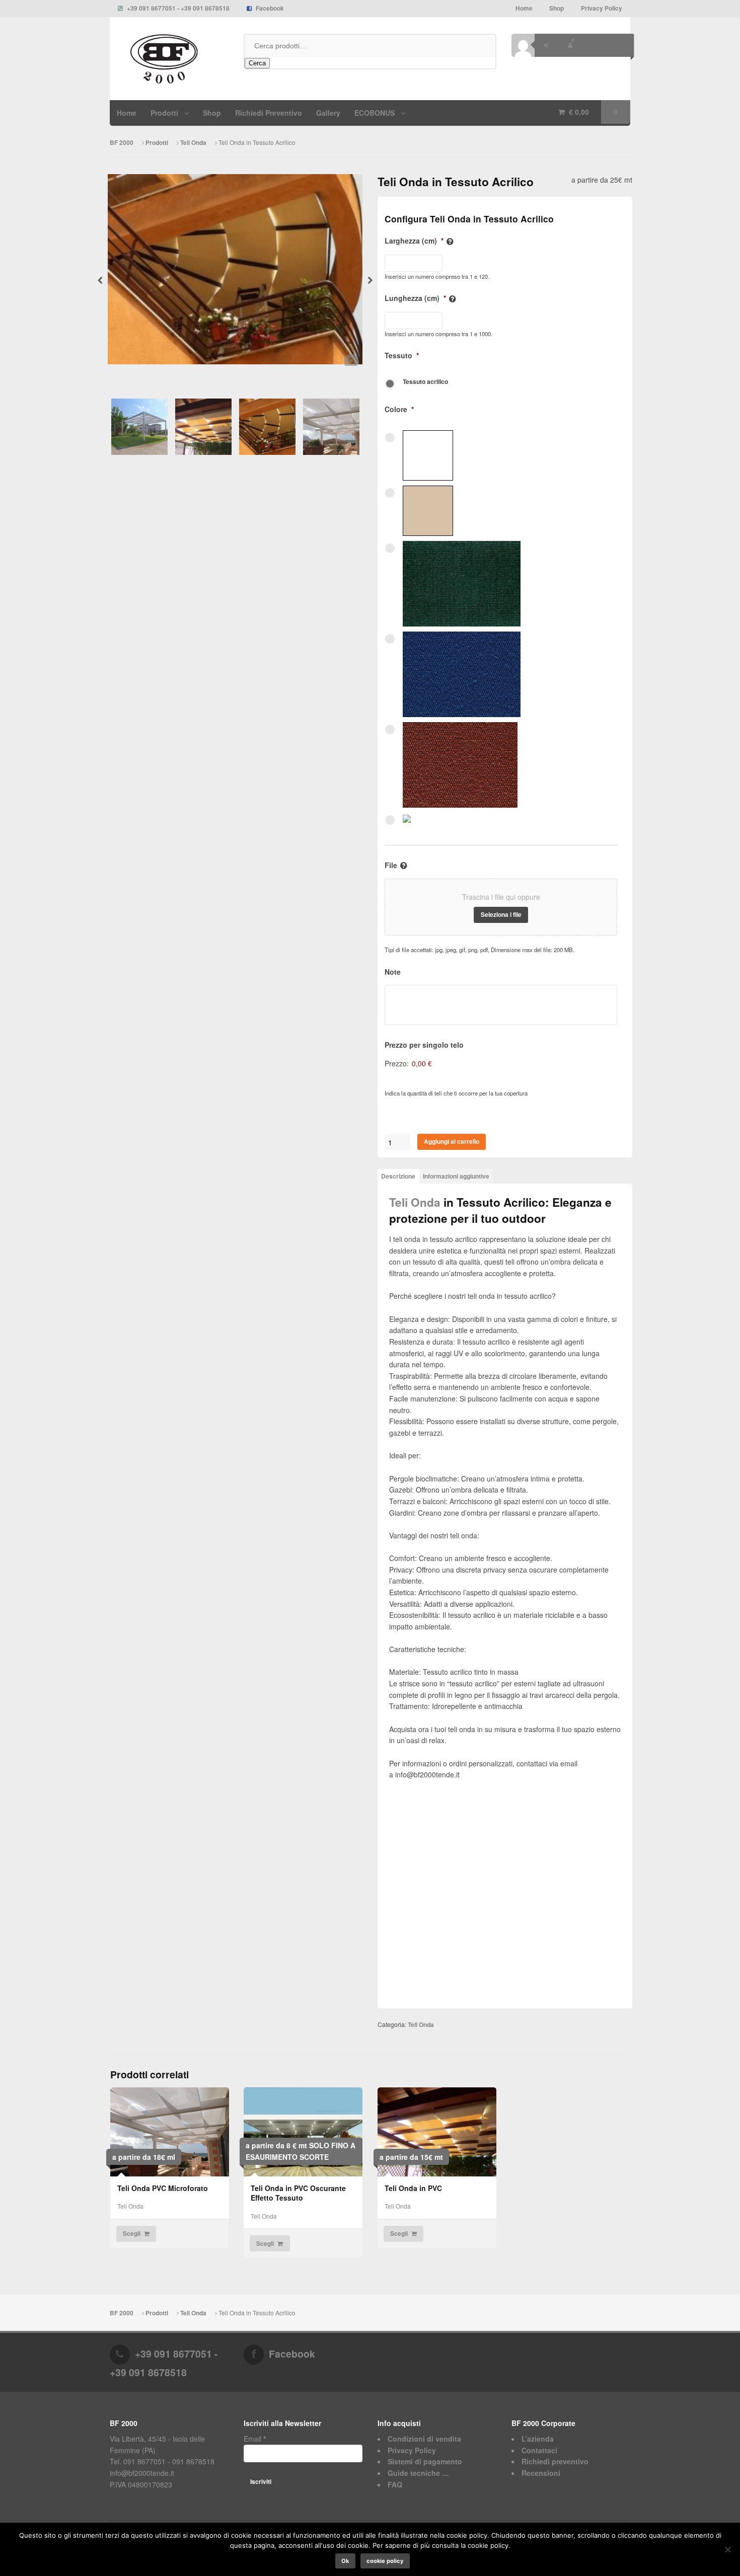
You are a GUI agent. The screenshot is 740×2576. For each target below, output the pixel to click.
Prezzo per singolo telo (424, 1045)
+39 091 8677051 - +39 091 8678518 (178, 8)
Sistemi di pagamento (425, 2461)
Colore (399, 409)
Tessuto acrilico (425, 381)
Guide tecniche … (418, 2473)
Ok (345, 2561)
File (391, 865)
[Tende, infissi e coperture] (169, 59)
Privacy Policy (602, 8)
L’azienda (538, 2439)
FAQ (395, 2484)
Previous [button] (100, 283)
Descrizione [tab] (398, 1176)
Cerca (257, 63)
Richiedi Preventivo (269, 113)
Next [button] (370, 283)
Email (255, 2439)
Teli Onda (193, 143)
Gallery (328, 113)
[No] (727, 2549)
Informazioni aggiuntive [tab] (456, 1176)
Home (524, 8)
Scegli (132, 2234)
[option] (235, 273)
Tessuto (402, 355)
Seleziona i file (501, 915)
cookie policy (385, 2561)
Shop (557, 8)
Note (393, 972)
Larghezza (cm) (414, 241)
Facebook (270, 8)
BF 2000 (122, 143)
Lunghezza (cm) (415, 298)
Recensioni (541, 2473)
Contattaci (539, 2450)
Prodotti (157, 143)
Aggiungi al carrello (452, 1142)
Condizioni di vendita (424, 2439)
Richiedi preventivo (555, 2461)
